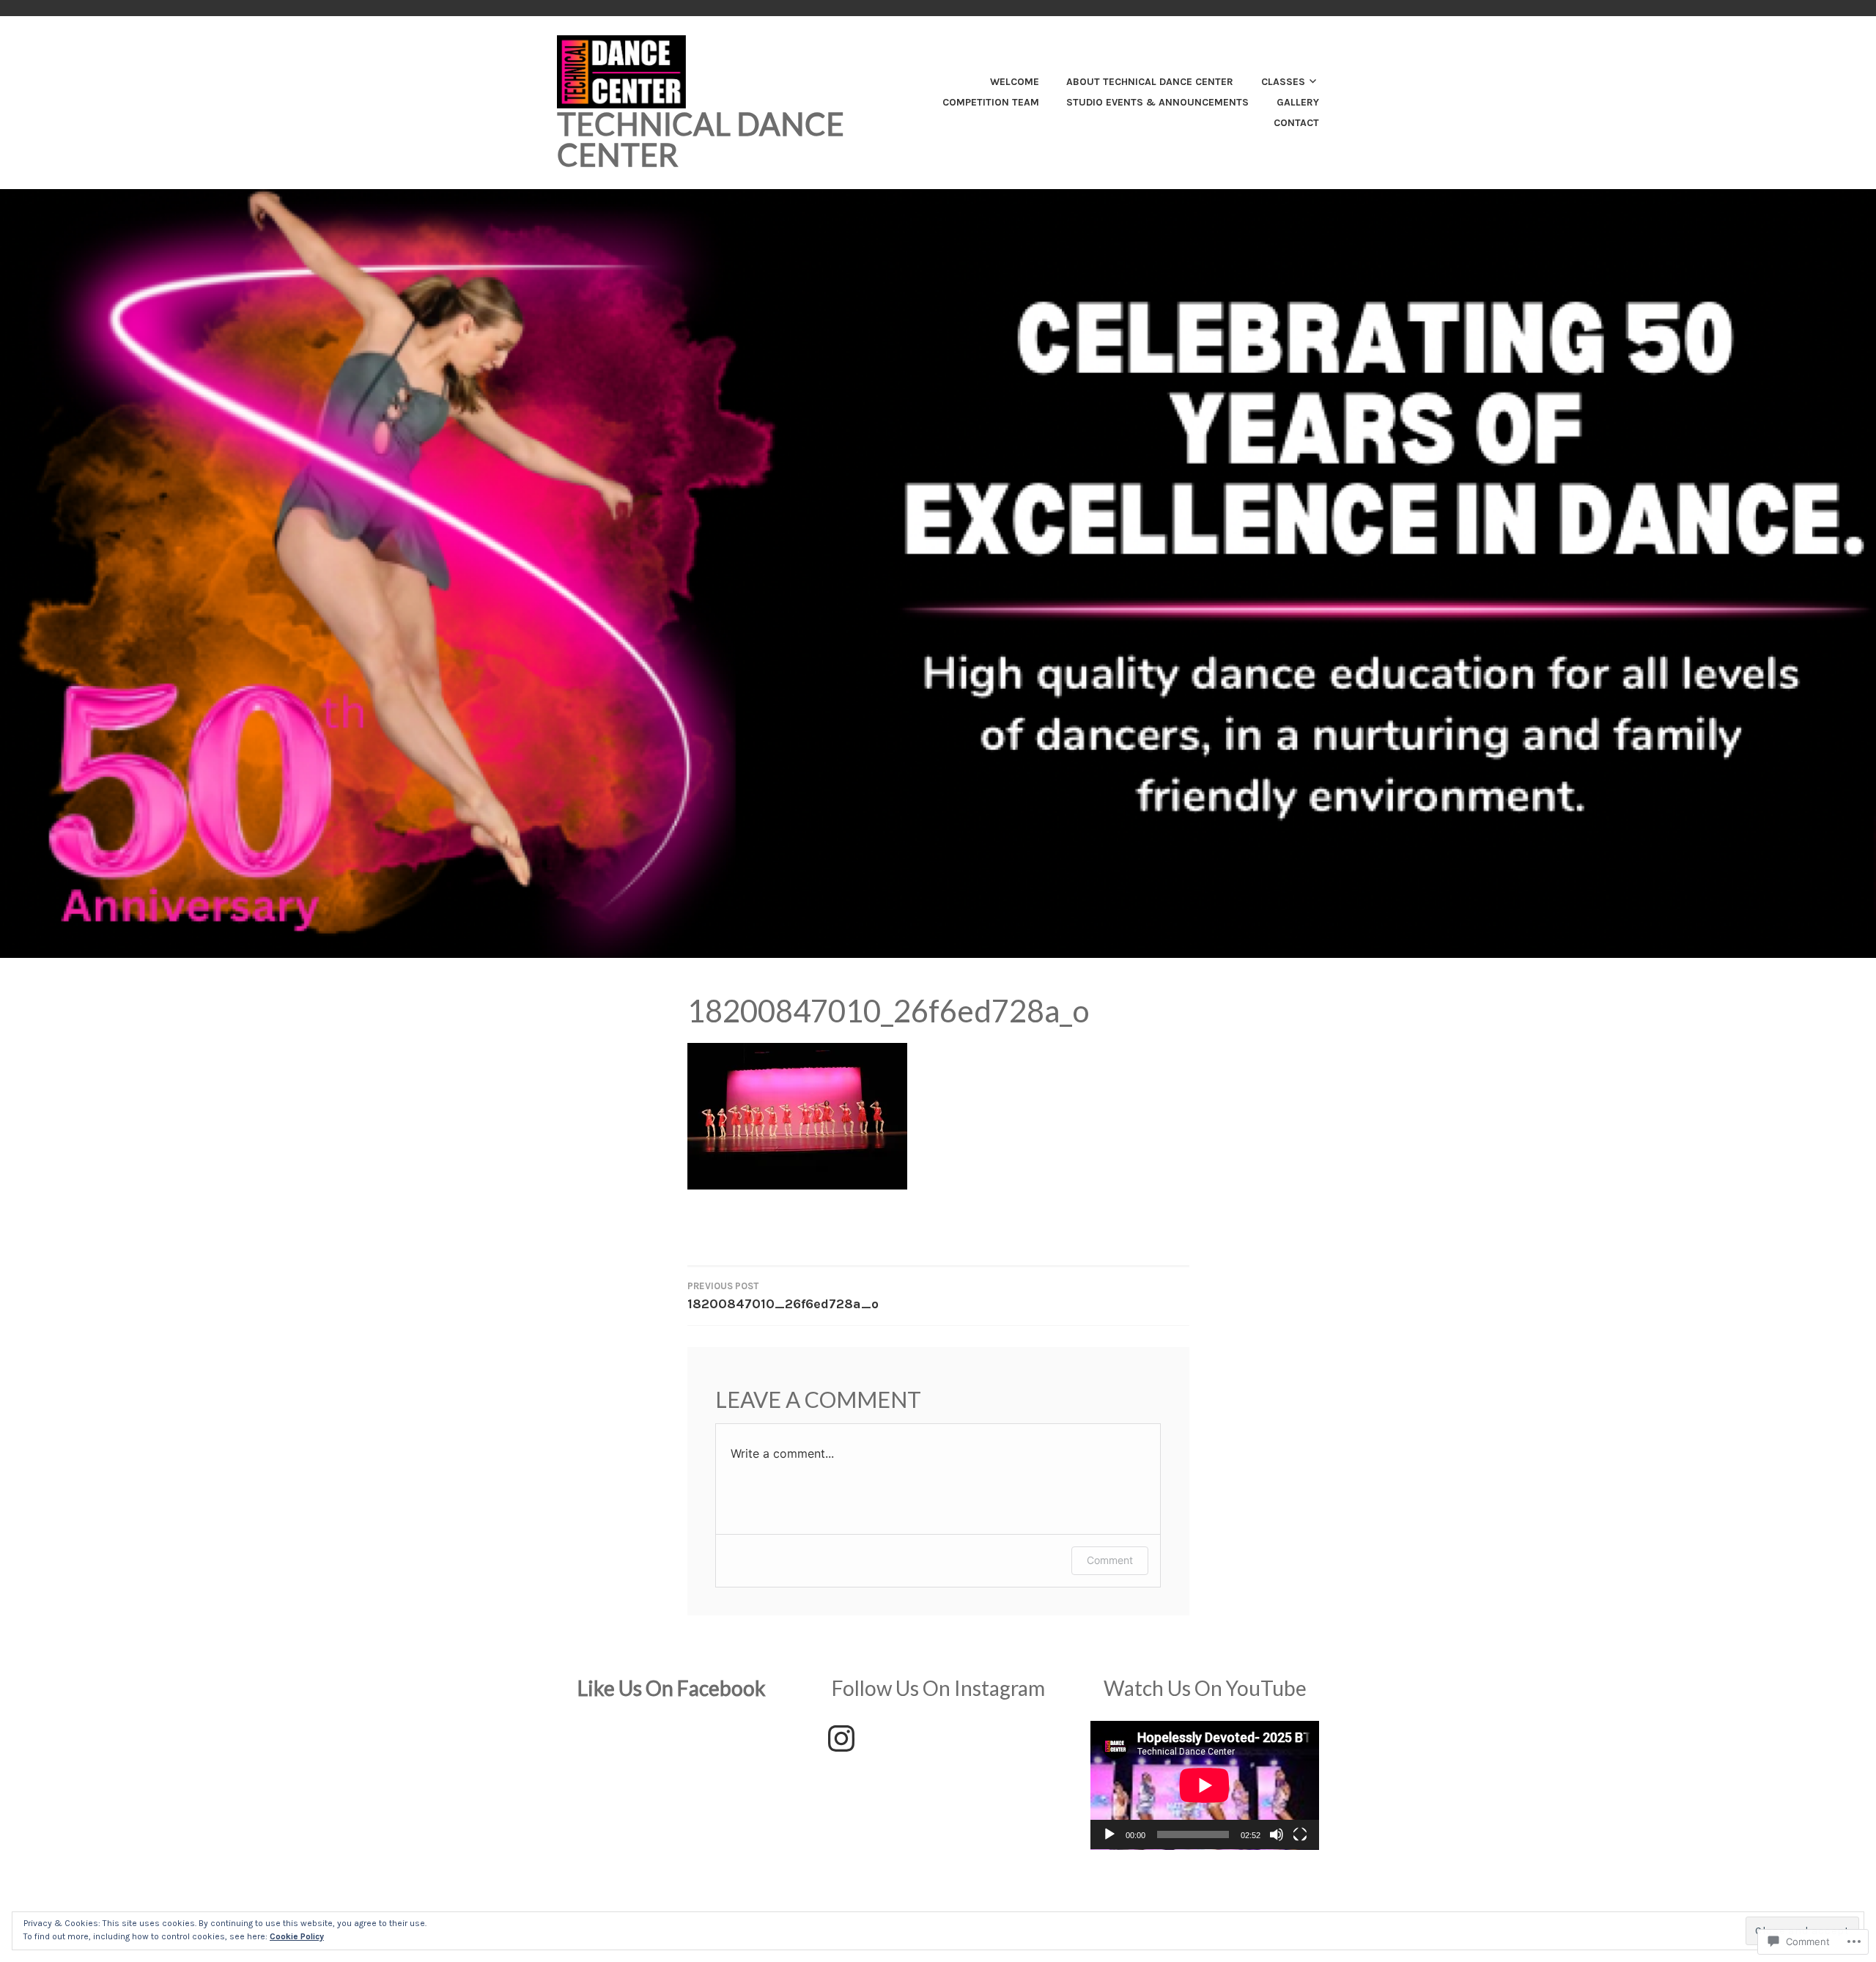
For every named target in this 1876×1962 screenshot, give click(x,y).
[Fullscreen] (1300, 1834)
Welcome (1015, 82)
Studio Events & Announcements (1157, 102)
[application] (1205, 1785)
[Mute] (1277, 1834)
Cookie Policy (297, 1936)
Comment (1110, 1560)
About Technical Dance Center (1150, 82)
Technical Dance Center (701, 139)
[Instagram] (841, 1738)
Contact (1296, 123)
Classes (1283, 82)
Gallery (1298, 102)
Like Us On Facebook (672, 1688)
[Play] (1109, 1834)
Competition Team (991, 102)
